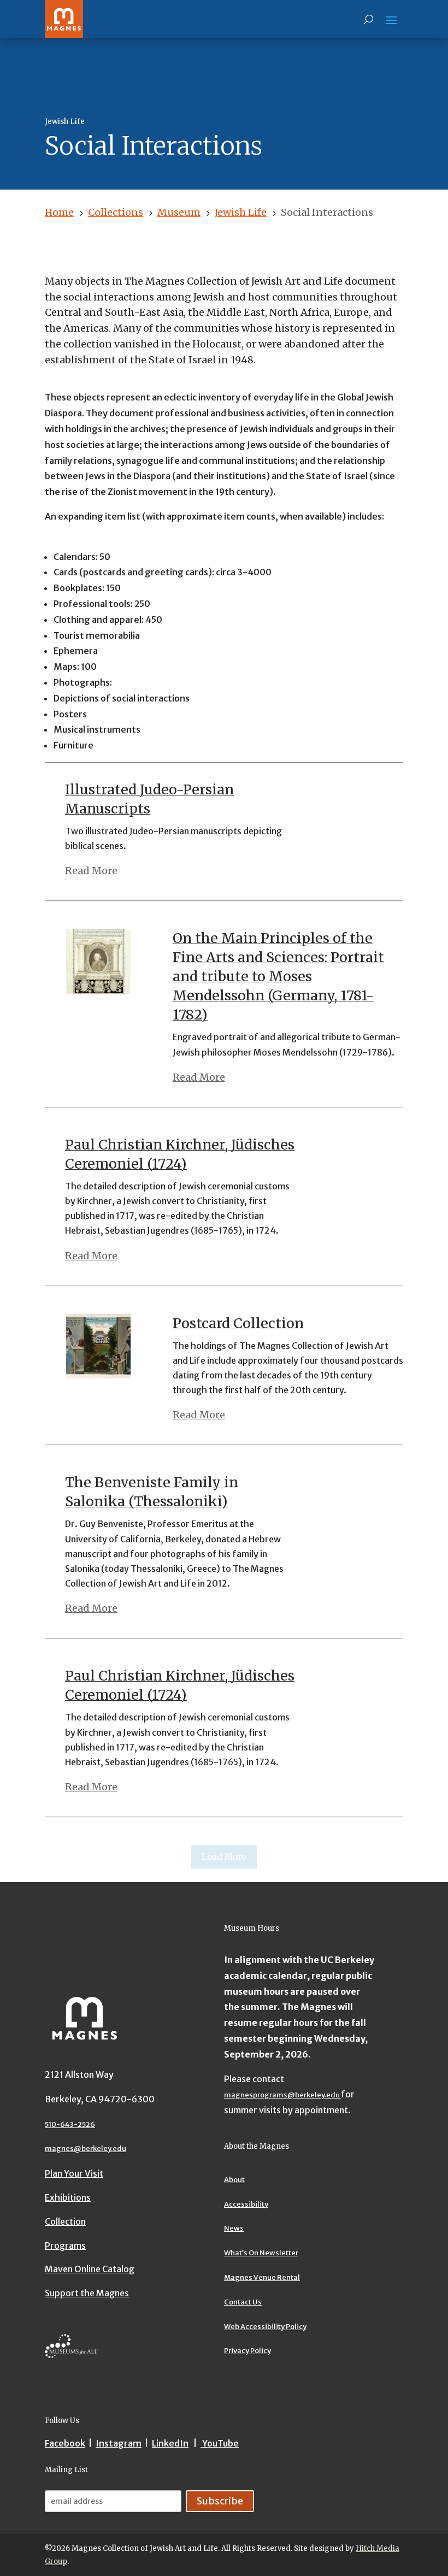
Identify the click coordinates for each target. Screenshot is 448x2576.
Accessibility (246, 2204)
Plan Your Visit (74, 2173)
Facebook (65, 2443)
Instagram (119, 2443)
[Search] (369, 19)
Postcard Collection (238, 1323)
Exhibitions (68, 2197)
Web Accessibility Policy (265, 2327)
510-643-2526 (70, 2124)
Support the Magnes (87, 2293)
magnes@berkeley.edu (86, 2148)
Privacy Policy (247, 2351)
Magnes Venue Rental (262, 2277)
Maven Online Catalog (90, 2269)
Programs (65, 2245)
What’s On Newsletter (261, 2253)
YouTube (220, 2443)
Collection (65, 2221)
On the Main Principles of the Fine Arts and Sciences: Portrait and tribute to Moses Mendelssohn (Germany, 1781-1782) (278, 976)
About (234, 2180)
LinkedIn (170, 2443)
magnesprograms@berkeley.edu (282, 2095)
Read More (91, 871)
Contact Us (243, 2302)
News (234, 2228)
